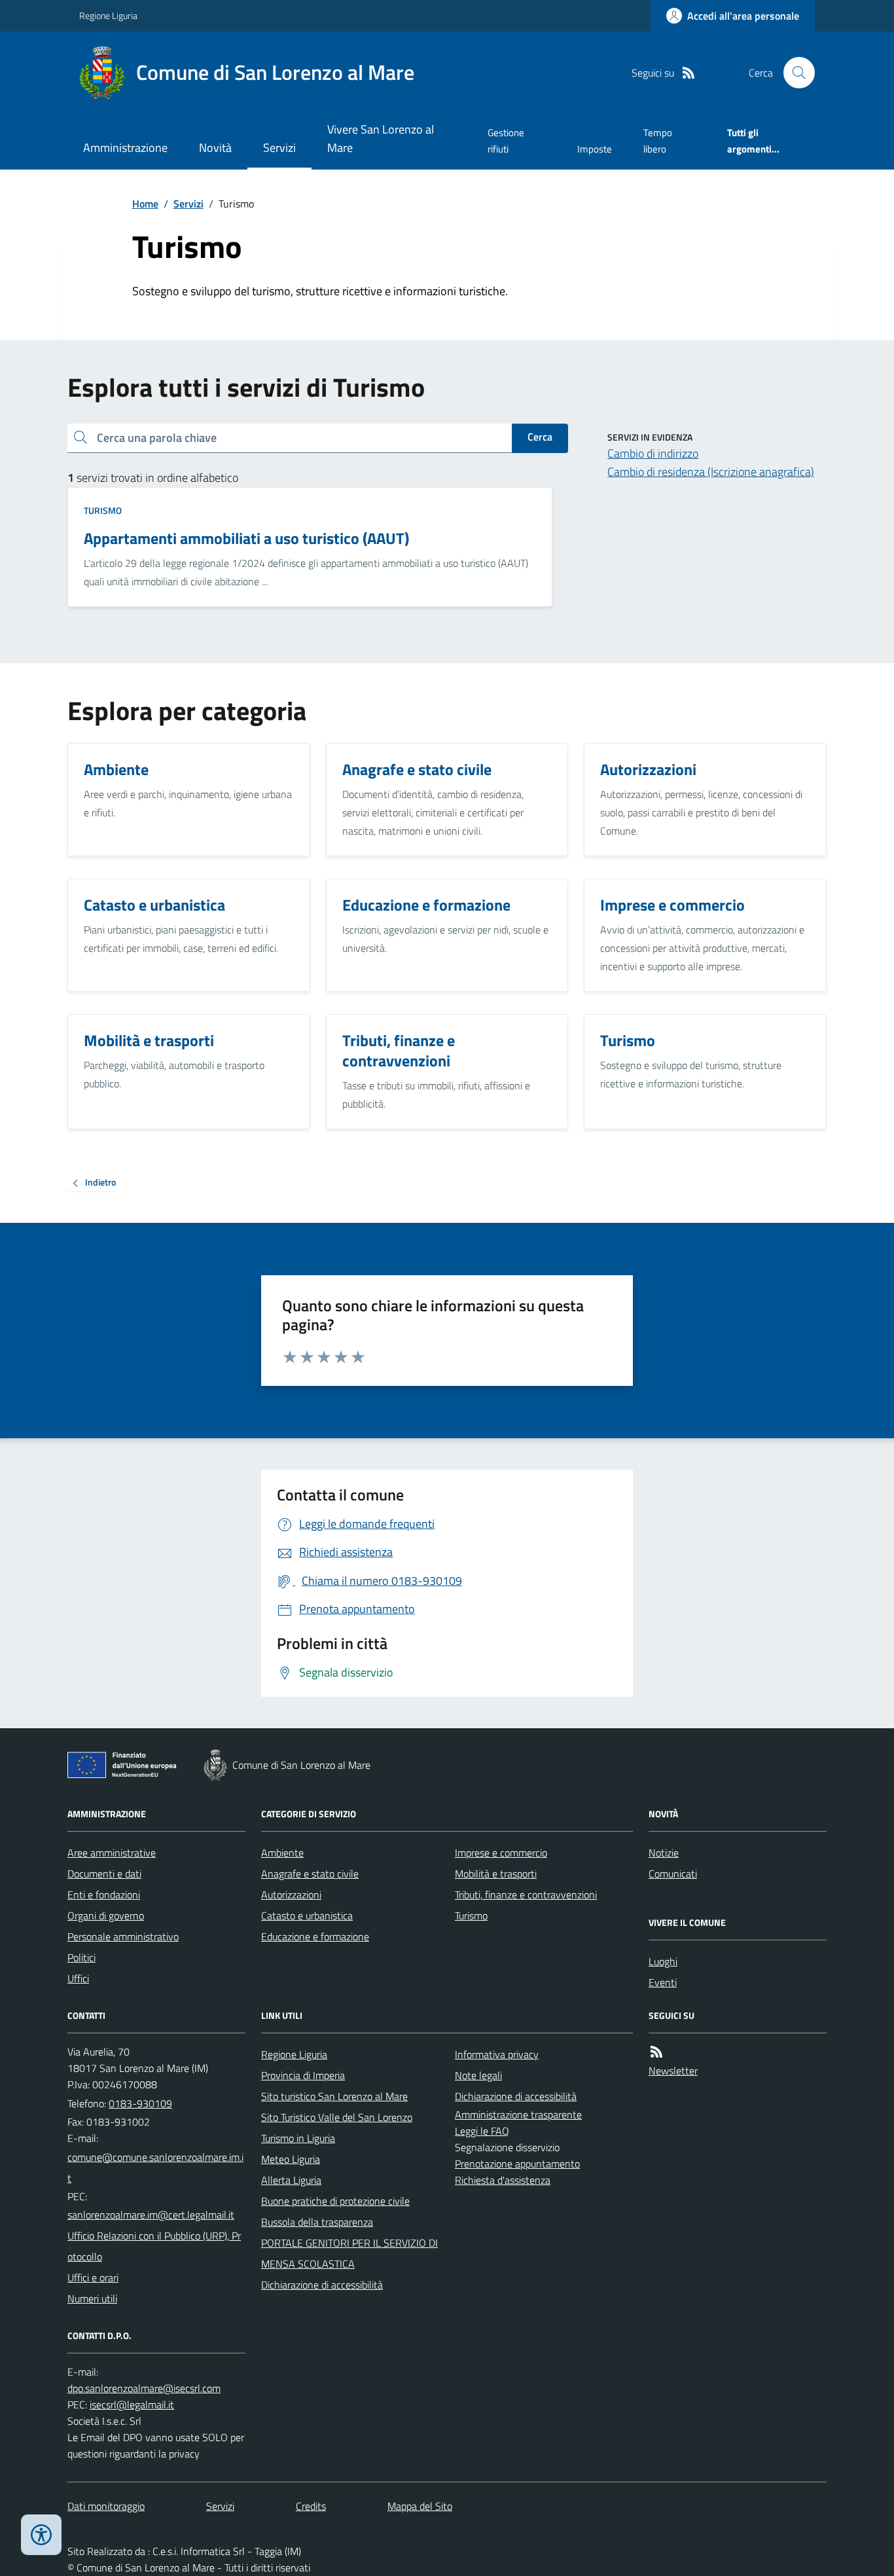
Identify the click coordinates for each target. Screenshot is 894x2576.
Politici (81, 1957)
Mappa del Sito (420, 2506)
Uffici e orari (93, 2277)
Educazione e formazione (315, 1936)
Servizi (279, 148)
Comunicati (673, 1874)
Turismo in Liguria (298, 2138)
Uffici (78, 1978)
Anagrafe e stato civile (310, 1874)
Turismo (103, 510)
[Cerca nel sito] (794, 73)
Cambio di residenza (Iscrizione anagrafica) (711, 472)
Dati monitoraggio (106, 2506)
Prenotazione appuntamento (517, 2164)
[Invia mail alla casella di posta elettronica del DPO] (144, 2388)
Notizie (664, 1853)
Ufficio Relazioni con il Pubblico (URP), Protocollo (154, 2246)
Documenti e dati (104, 1874)
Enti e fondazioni (104, 1895)
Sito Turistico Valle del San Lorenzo (337, 2117)
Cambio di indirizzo (653, 453)
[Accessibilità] (41, 2535)
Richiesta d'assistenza (503, 2180)
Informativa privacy (497, 2054)
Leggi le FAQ (482, 2131)
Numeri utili (92, 2298)
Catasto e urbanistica (307, 1915)
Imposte (595, 149)
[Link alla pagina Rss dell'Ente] (656, 2052)
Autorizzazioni (291, 1895)
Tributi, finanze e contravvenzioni (526, 1895)
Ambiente (282, 1853)
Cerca (540, 437)
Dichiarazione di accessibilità (322, 2285)
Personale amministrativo (123, 1936)
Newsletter (673, 2071)
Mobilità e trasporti (496, 1874)
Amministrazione (125, 148)
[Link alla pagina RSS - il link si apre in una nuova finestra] (688, 73)
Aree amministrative (112, 1853)
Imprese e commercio (501, 1853)
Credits (311, 2506)
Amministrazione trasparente (518, 2114)
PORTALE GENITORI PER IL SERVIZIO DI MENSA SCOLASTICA (349, 2253)
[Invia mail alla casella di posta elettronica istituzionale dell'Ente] (156, 2168)
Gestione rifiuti (506, 140)
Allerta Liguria (291, 2180)
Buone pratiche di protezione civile (335, 2201)
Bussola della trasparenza (317, 2222)
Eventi (663, 1982)
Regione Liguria (108, 15)
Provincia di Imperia (303, 2075)
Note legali (478, 2075)
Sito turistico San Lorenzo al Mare (334, 2096)
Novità (215, 148)
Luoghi (663, 1961)
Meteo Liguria (291, 2159)
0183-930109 (140, 2103)
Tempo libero (658, 140)
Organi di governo (106, 1915)
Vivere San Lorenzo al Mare (381, 138)
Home (145, 204)
